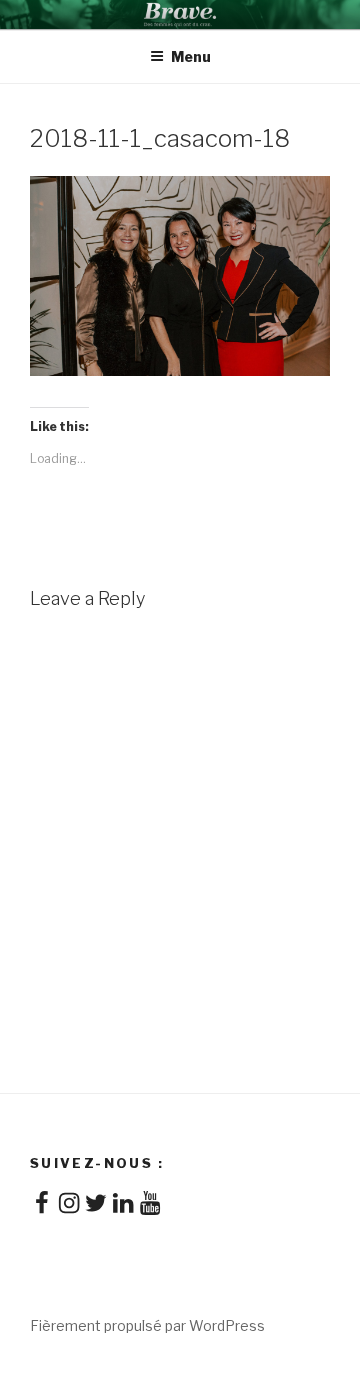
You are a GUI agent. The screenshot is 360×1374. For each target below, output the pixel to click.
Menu (191, 56)
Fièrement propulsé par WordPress (147, 1325)
